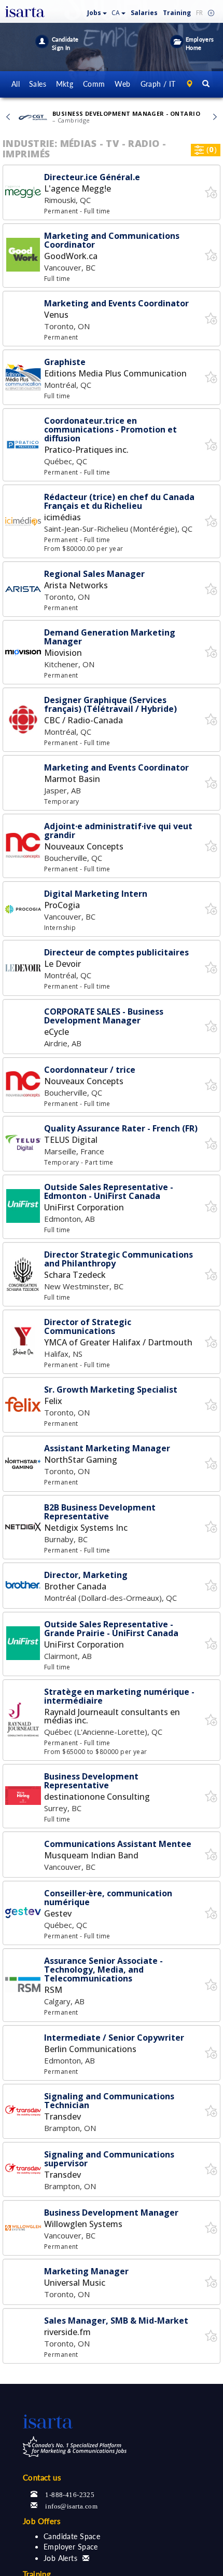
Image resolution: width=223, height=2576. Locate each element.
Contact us (42, 2477)
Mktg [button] (65, 84)
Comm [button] (94, 84)
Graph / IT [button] (158, 84)
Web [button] (122, 84)
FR (199, 13)
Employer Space (71, 2547)
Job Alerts (60, 2558)
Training (177, 13)
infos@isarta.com (71, 2505)
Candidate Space (72, 2536)
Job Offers (42, 2521)
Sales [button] (38, 84)
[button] (97, 11)
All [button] (16, 84)
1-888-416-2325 (70, 2494)
